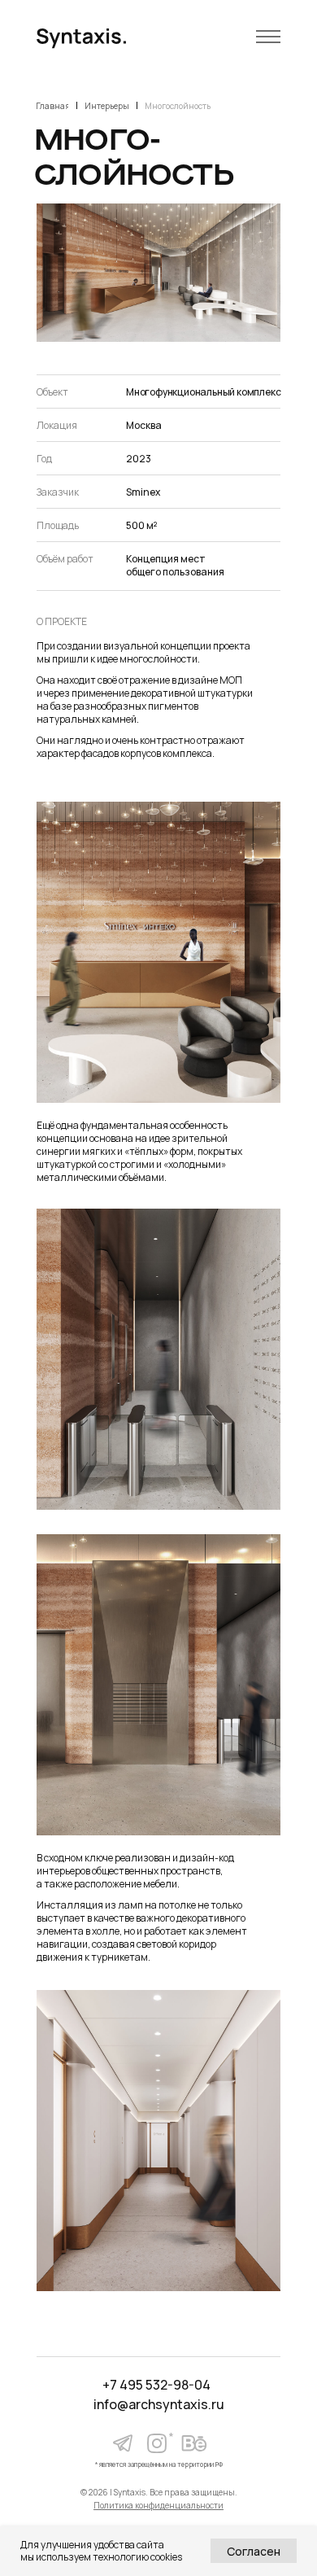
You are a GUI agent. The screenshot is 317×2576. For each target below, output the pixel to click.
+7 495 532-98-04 (156, 2385)
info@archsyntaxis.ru (159, 2404)
